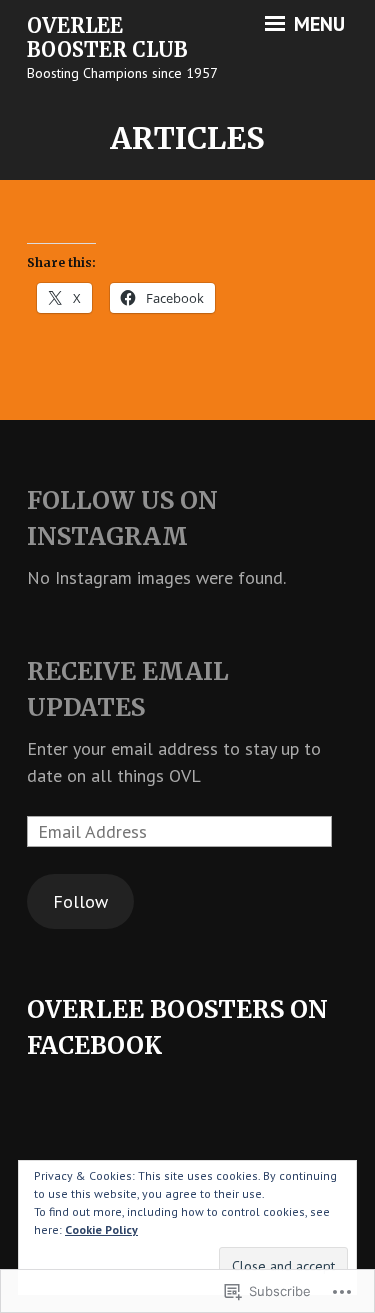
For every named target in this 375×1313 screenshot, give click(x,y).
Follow (80, 901)
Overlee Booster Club (107, 38)
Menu (317, 24)
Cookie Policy (101, 1229)
